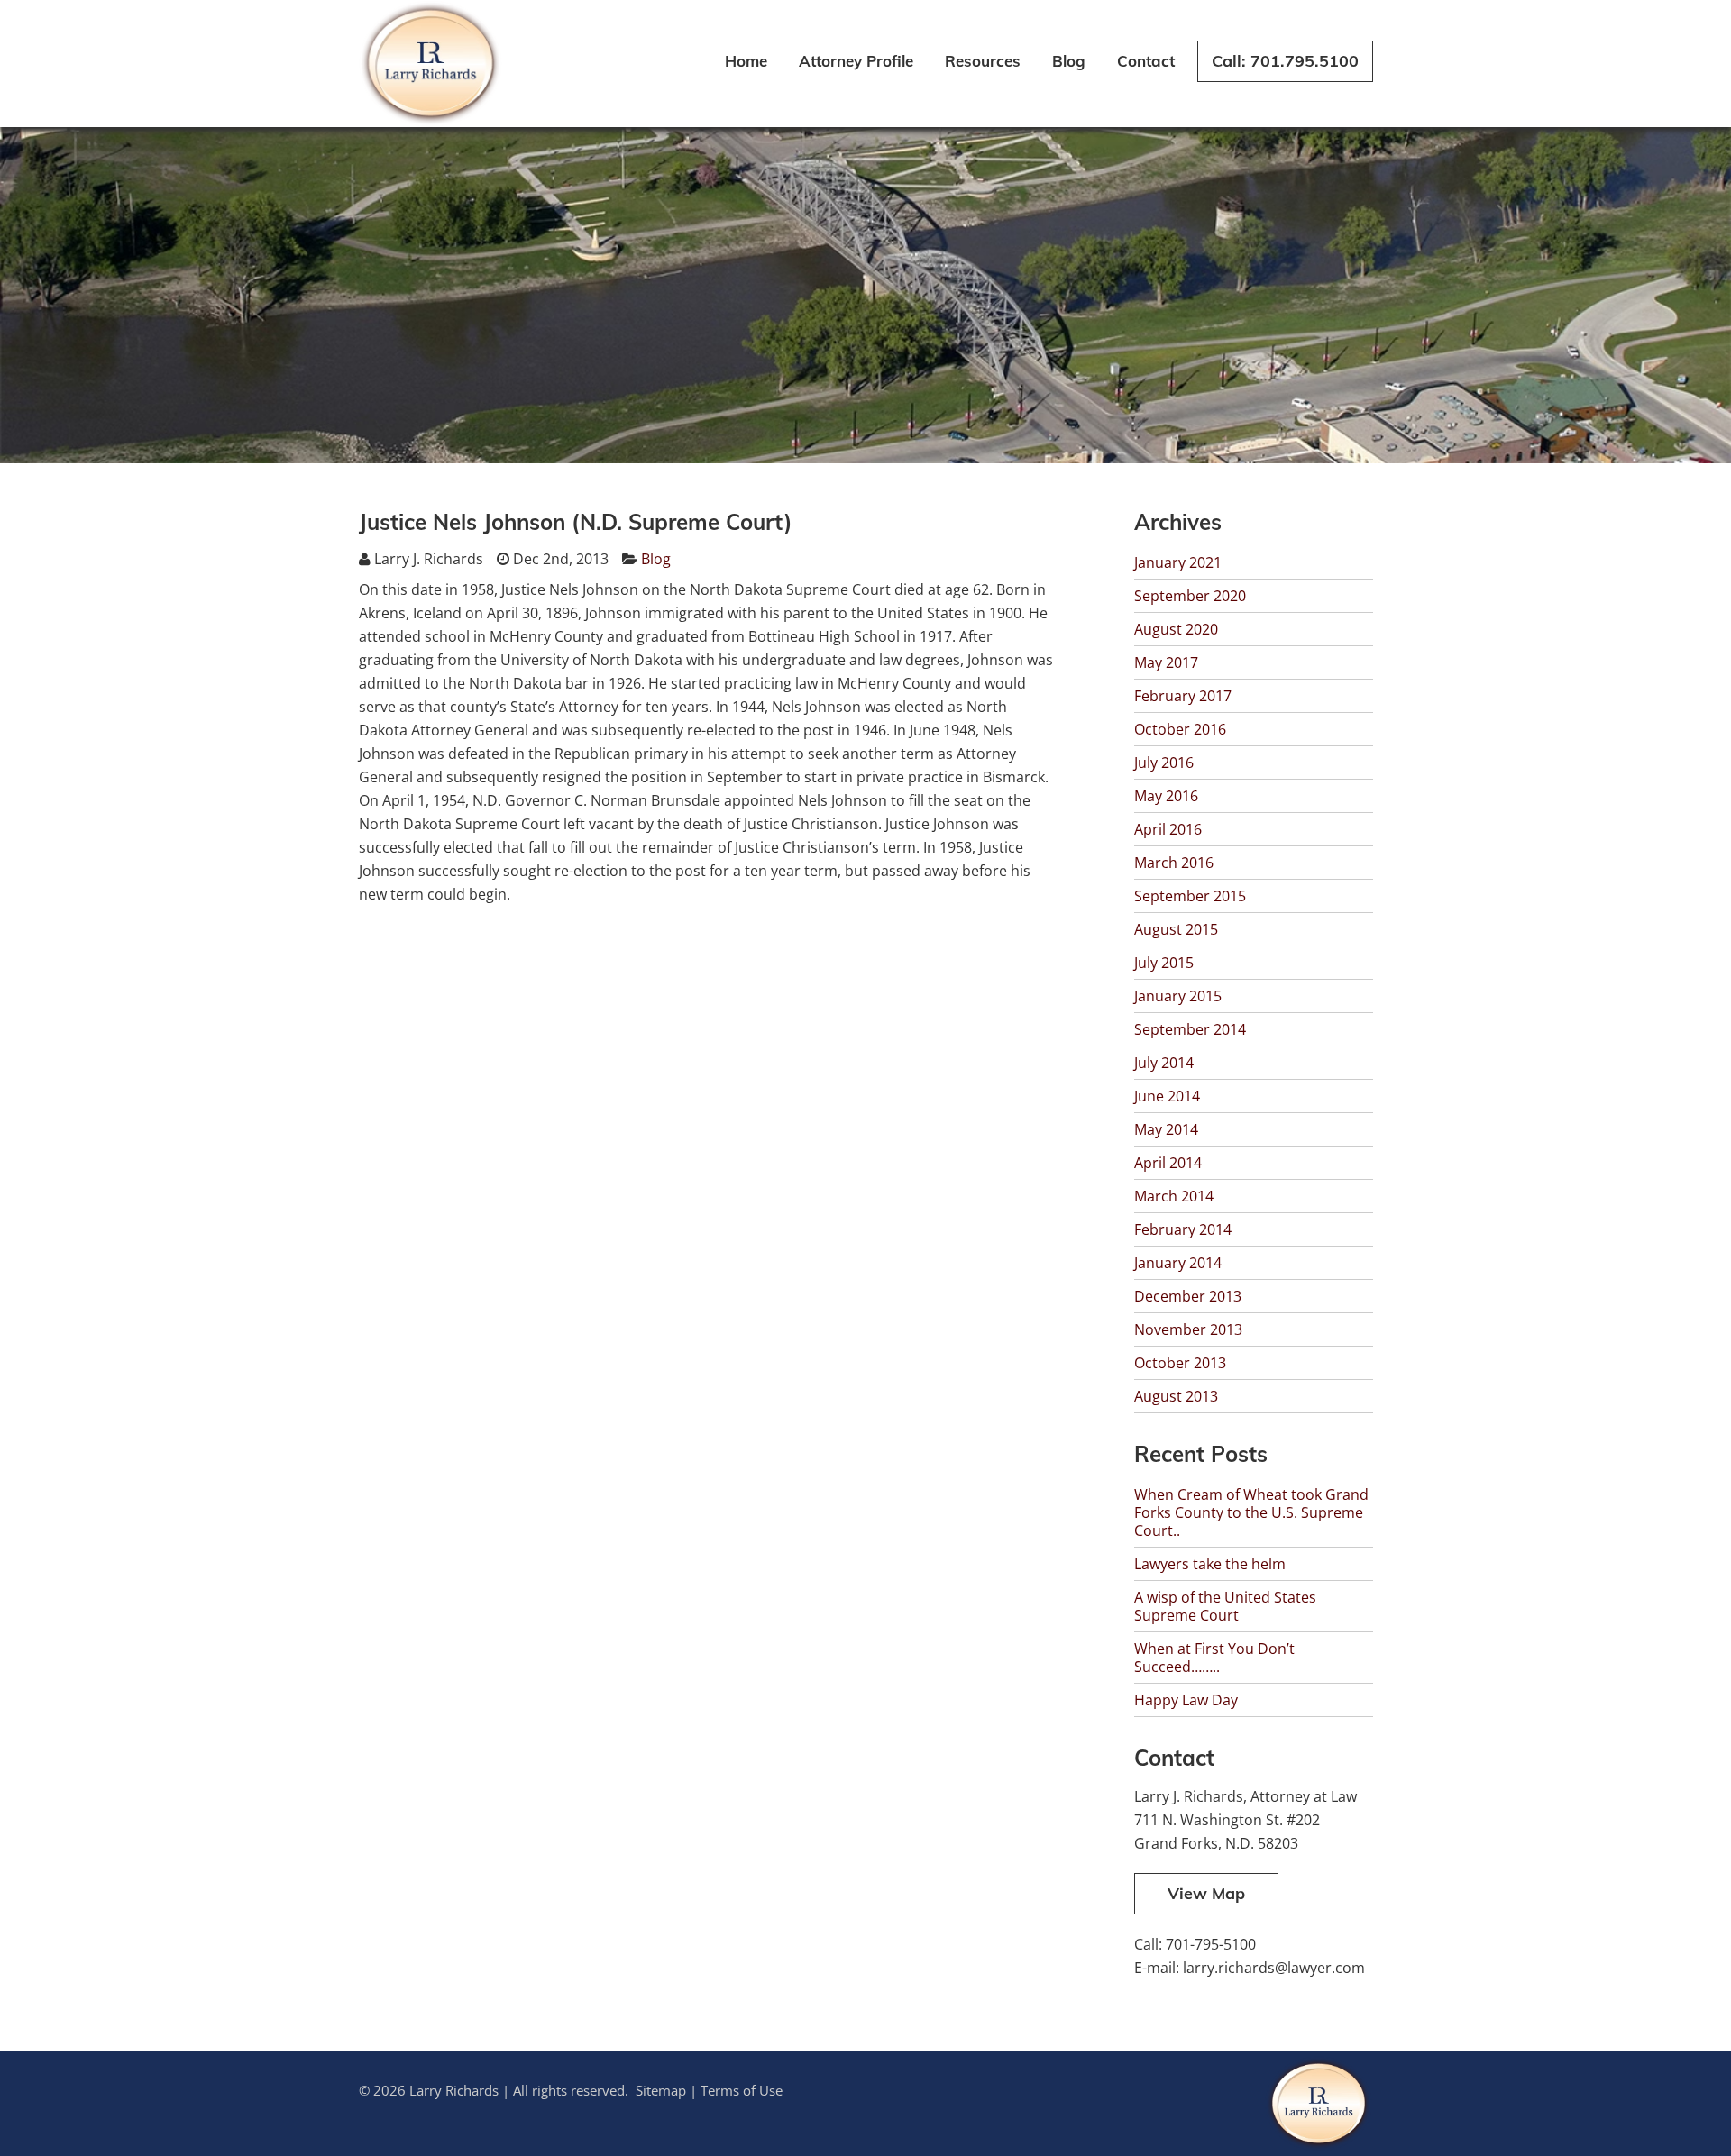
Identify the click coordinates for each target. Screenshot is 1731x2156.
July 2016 (1164, 763)
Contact (1146, 61)
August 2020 (1176, 629)
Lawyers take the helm (1210, 1564)
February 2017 (1183, 696)
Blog (1069, 61)
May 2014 (1166, 1129)
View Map (1206, 1893)
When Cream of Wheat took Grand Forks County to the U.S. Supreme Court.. (1251, 1512)
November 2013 (1188, 1329)
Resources (983, 61)
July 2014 (1164, 1063)
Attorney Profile (856, 61)
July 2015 (1164, 963)
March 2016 (1174, 863)
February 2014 (1183, 1229)
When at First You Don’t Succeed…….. (1214, 1658)
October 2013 (1180, 1363)
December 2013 (1188, 1296)
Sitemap (661, 2090)
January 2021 (1178, 562)
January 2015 (1178, 996)
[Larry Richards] (431, 122)
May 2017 (1166, 662)
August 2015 (1176, 929)
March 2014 (1174, 1196)
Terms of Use (742, 2090)
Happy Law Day (1186, 1700)
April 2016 (1168, 829)
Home (746, 61)
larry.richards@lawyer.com (1274, 1968)
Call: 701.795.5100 (1285, 61)
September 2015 (1190, 896)
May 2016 (1166, 796)
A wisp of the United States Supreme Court (1225, 1606)
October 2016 (1180, 729)
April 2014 (1168, 1163)
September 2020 (1190, 596)
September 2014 (1190, 1029)
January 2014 (1178, 1263)
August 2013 (1176, 1396)
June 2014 (1167, 1096)
